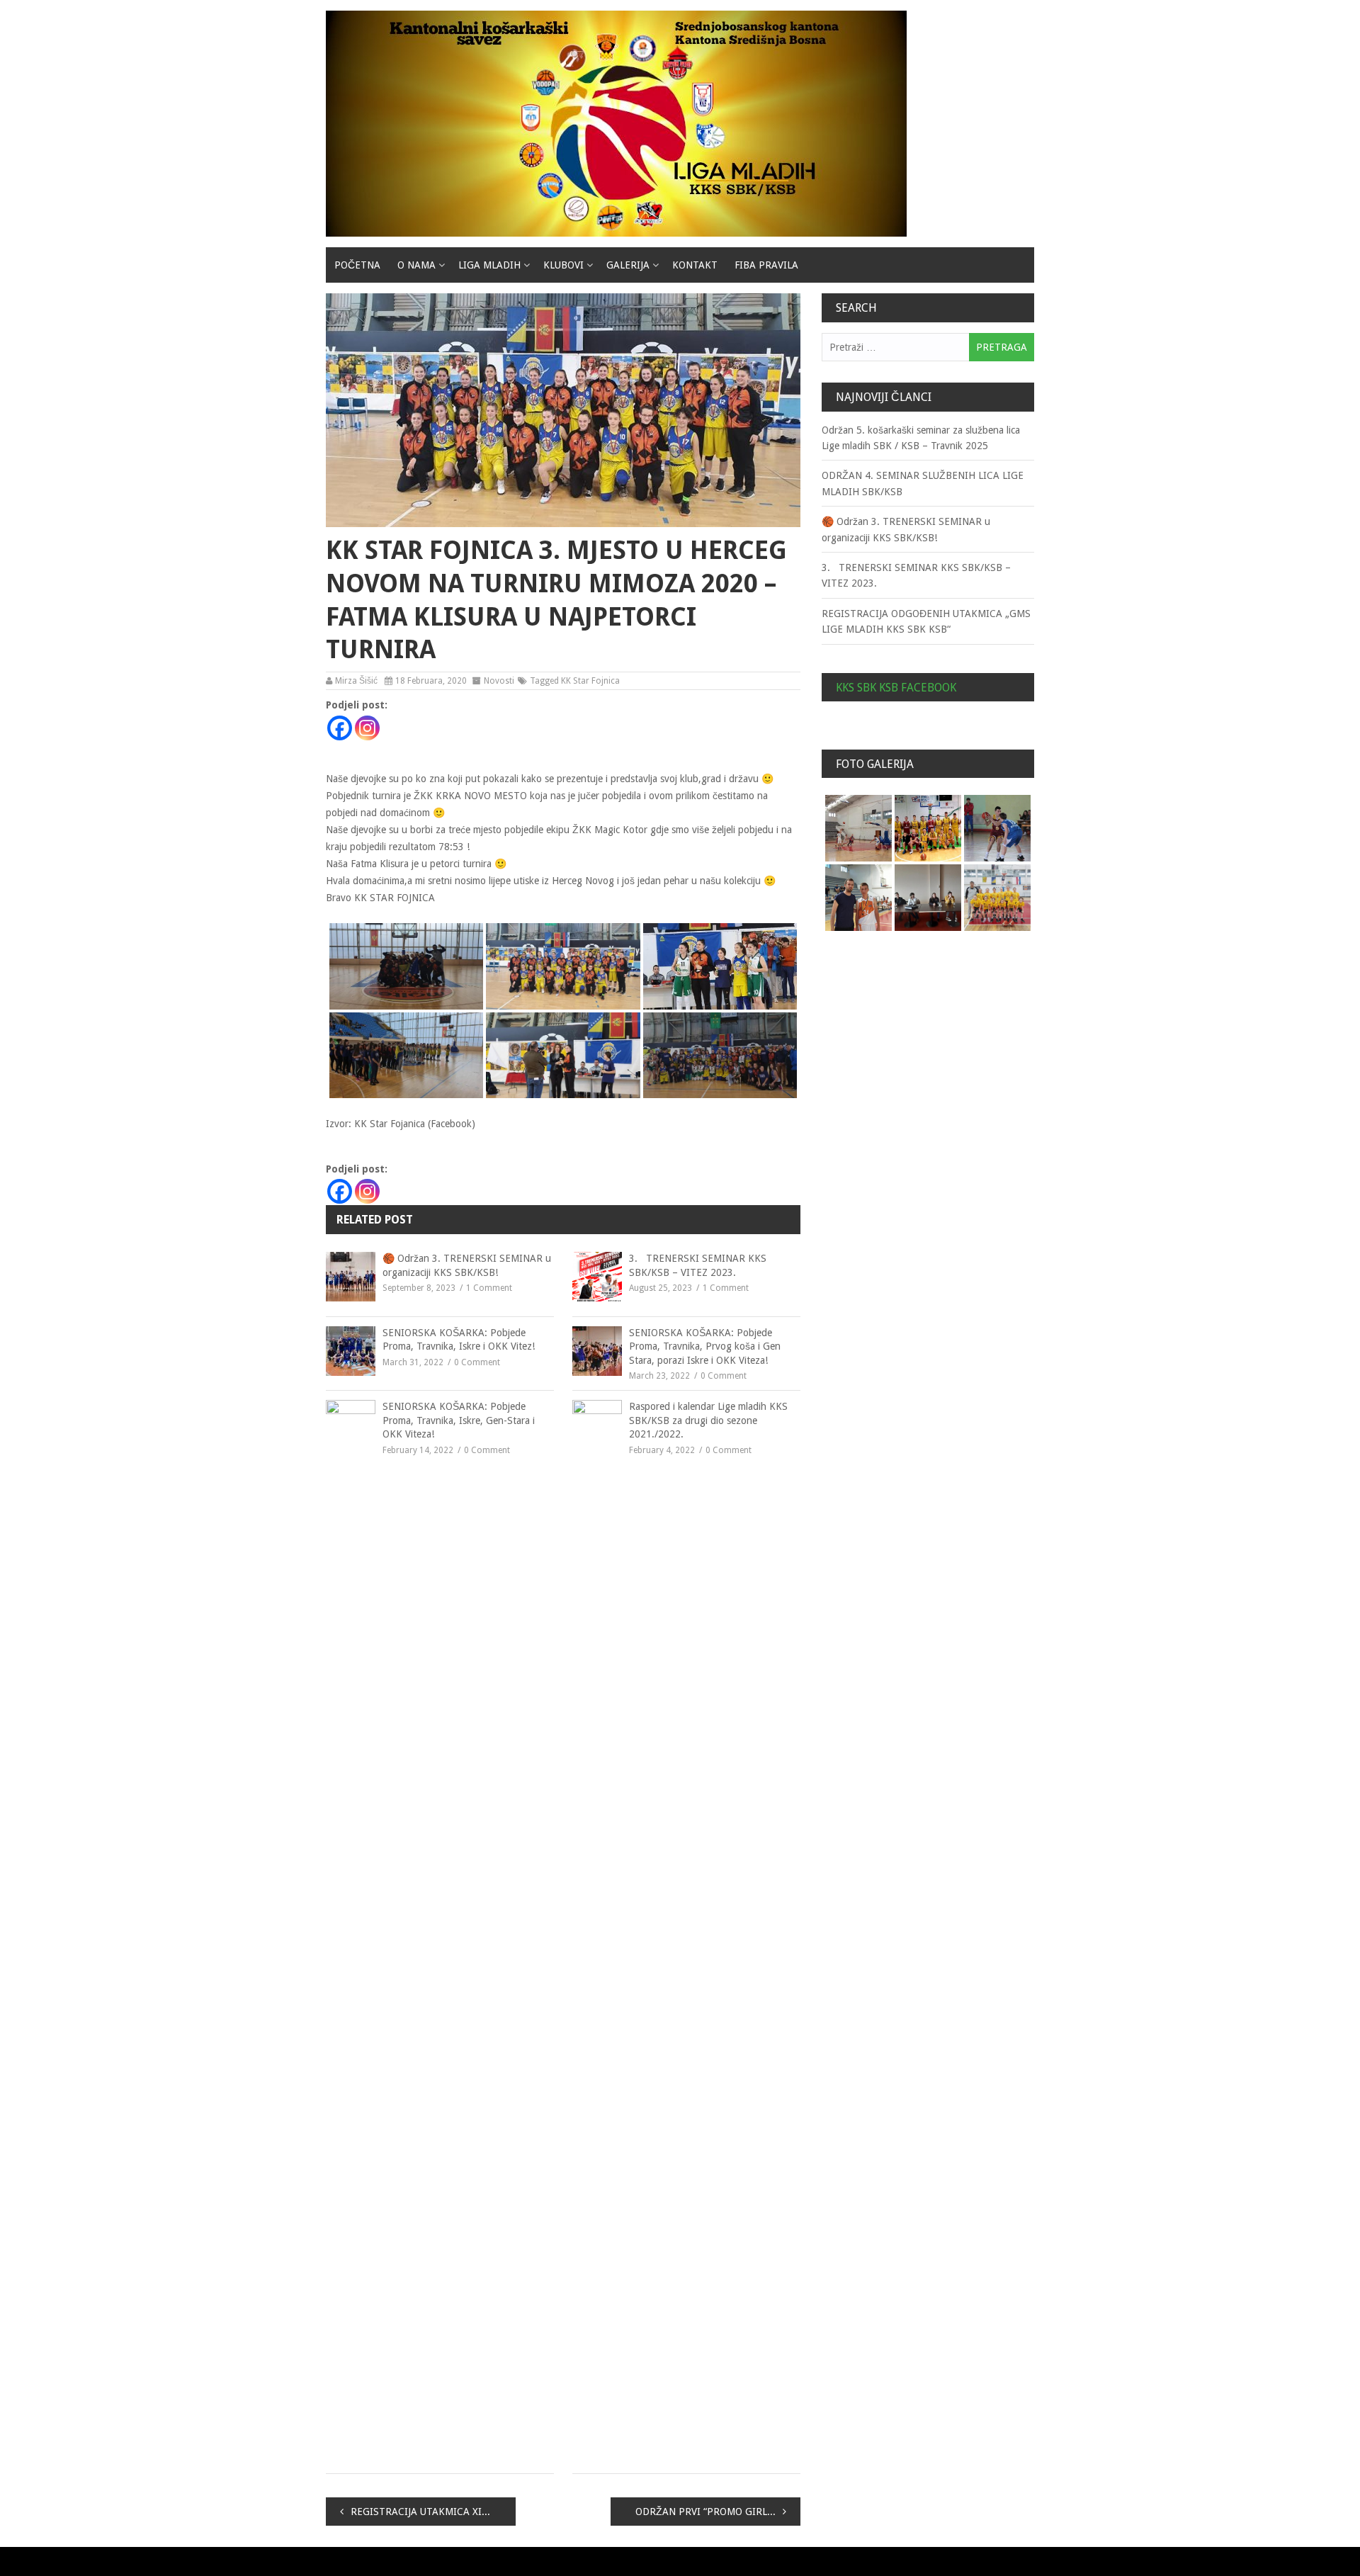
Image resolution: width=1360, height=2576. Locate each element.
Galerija (628, 265)
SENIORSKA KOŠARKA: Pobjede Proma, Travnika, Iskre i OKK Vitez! (459, 1340)
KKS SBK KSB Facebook (896, 688)
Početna (357, 265)
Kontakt (695, 265)
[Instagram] (367, 728)
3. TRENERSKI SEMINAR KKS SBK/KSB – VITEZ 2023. (698, 1265)
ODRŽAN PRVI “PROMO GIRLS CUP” (717, 2512)
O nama (416, 265)
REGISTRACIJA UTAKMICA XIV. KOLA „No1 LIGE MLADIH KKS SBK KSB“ (433, 2512)
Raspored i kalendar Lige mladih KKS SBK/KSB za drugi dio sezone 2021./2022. (708, 1420)
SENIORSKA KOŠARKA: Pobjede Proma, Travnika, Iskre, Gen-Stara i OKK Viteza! (459, 1420)
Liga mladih (489, 265)
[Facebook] (340, 728)
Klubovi (563, 265)
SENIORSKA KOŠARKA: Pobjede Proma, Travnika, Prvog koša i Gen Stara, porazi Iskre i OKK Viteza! (705, 1346)
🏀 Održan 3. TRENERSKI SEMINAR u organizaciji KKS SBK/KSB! (467, 1265)
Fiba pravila (766, 265)
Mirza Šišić (356, 681)
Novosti (499, 681)
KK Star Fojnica (590, 681)
